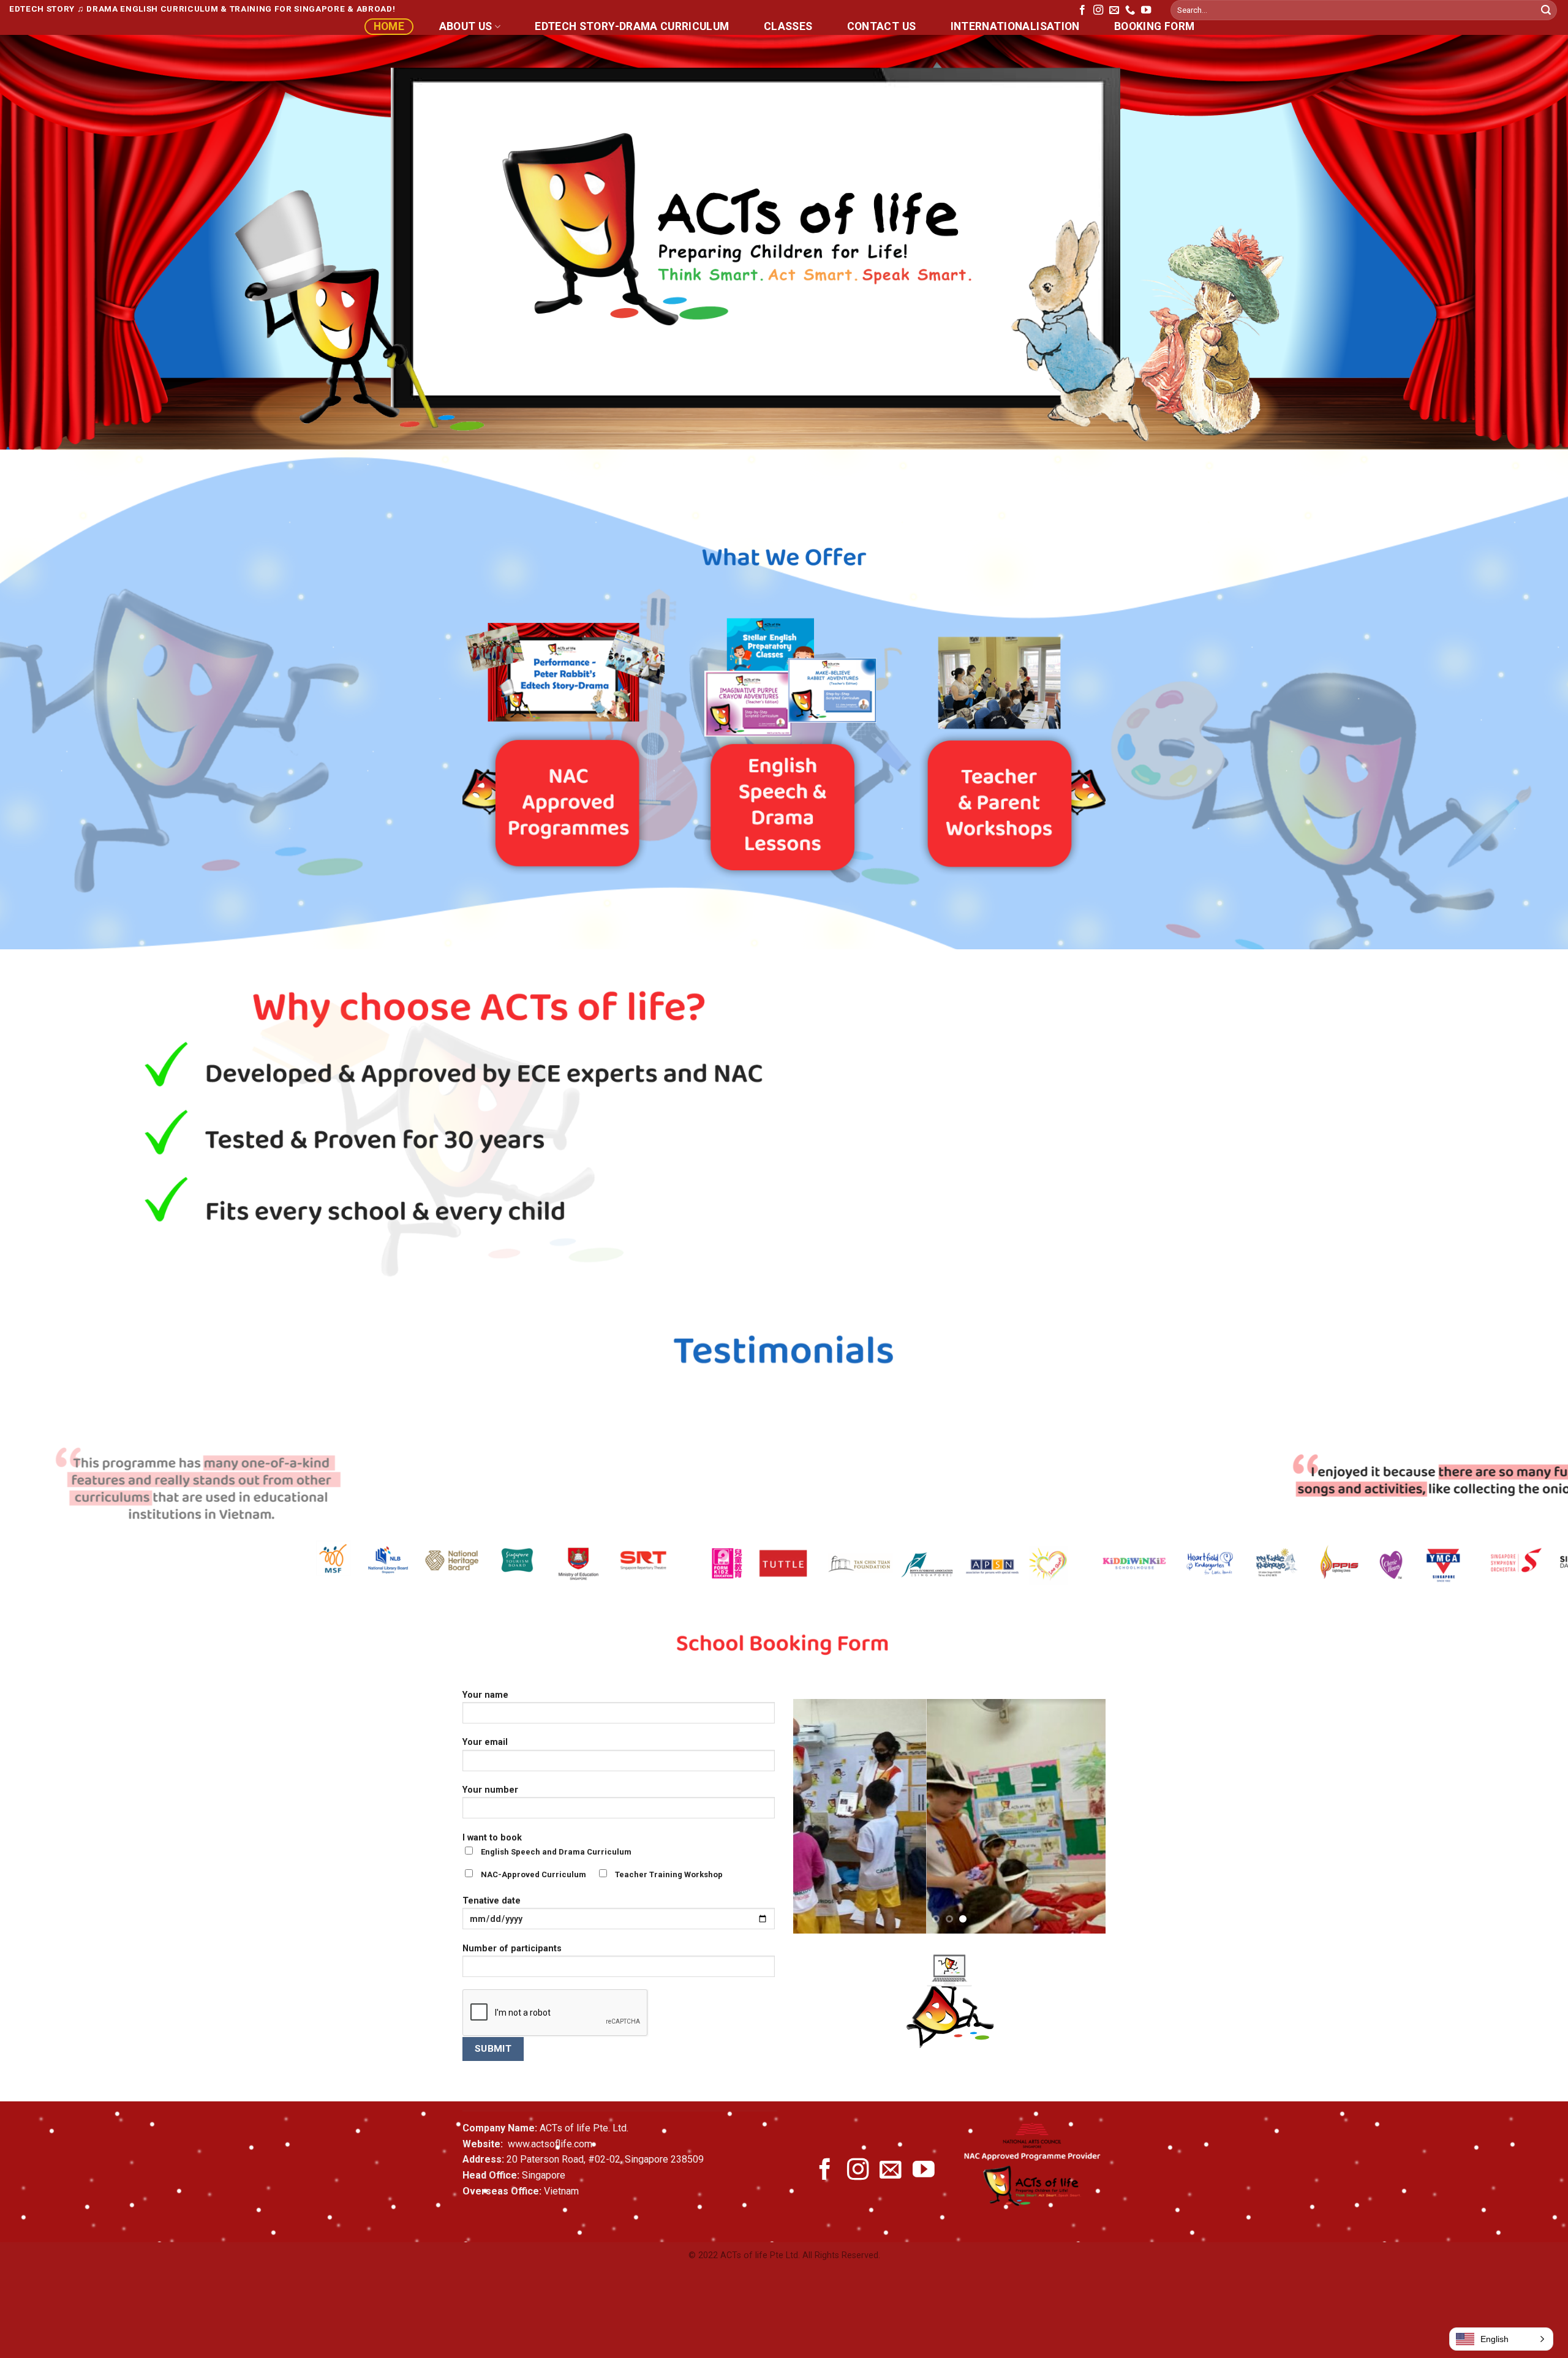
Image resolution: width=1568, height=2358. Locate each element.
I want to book (593, 1879)
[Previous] (47, 1467)
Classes (788, 26)
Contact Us (882, 26)
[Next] (1521, 1467)
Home (389, 26)
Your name (485, 1718)
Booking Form (1154, 26)
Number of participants (512, 1972)
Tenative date (492, 1924)
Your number (490, 1813)
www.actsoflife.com (549, 2167)
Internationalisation (1015, 26)
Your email (485, 1765)
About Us (466, 26)
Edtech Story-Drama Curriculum (632, 26)
